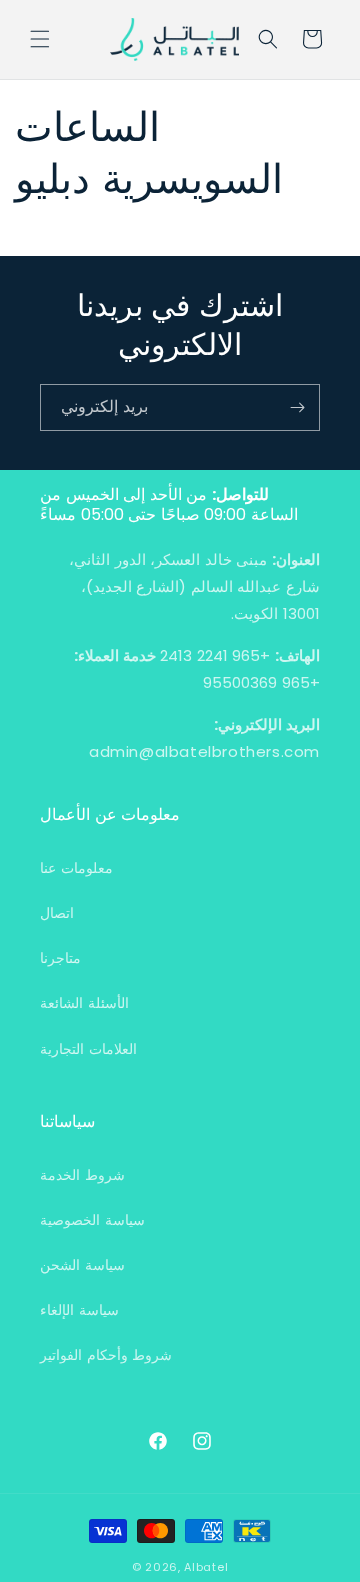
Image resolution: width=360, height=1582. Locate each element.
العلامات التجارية (88, 1049)
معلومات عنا (76, 868)
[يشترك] (297, 407)
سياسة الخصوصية (92, 1220)
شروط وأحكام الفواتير (106, 1355)
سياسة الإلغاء (79, 1310)
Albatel (206, 1567)
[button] (40, 39)
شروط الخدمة (82, 1175)
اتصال (57, 913)
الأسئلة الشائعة (84, 1003)
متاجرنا (60, 958)
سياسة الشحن (82, 1265)
